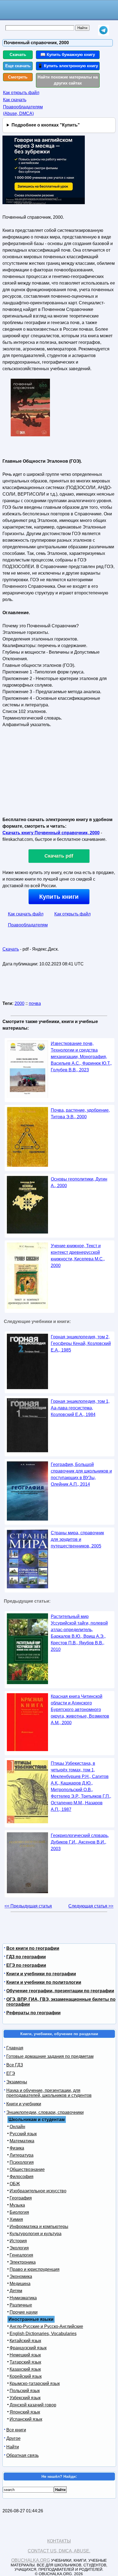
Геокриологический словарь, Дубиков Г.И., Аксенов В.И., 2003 (80, 1842)
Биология (19, 2212)
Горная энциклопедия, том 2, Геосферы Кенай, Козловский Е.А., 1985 (81, 1343)
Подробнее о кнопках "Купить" (46, 125)
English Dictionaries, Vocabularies (43, 2334)
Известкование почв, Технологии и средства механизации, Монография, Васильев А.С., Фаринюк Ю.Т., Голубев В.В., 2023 (81, 1057)
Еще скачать (18, 66)
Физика (17, 2148)
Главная (15, 2048)
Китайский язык (25, 2341)
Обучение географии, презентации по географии (60, 1991)
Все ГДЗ (15, 2065)
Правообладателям (28, 925)
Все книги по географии (33, 1948)
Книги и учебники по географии (41, 1974)
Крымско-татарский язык (35, 2383)
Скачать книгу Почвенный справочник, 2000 (51, 833)
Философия (22, 2177)
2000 (19, 1003)
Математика (22, 2141)
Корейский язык (26, 2376)
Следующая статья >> (91, 1906)
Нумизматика (23, 2298)
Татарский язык (25, 2362)
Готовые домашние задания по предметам (50, 2056)
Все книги (16, 2430)
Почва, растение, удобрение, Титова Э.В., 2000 (80, 1113)
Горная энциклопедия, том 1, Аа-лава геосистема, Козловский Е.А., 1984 (80, 1408)
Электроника (23, 2262)
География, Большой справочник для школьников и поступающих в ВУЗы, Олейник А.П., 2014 (81, 1474)
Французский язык (28, 2348)
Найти (13, 2447)
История (18, 2241)
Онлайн (17, 2127)
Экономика (21, 2276)
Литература (22, 2155)
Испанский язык (26, 2419)
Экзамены (17, 2082)
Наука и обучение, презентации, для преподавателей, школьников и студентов (49, 2093)
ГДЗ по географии (26, 1957)
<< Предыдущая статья (28, 1906)
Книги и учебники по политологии (44, 1982)
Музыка (17, 2205)
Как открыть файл (21, 93)
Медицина (20, 2284)
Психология (22, 2162)
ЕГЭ (11, 2073)
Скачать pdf (59, 856)
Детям (16, 2291)
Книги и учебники (24, 2104)
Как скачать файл (26, 914)
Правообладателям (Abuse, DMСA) (23, 110)
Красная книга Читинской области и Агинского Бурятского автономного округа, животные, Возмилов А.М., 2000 (80, 1710)
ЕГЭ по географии (26, 1965)
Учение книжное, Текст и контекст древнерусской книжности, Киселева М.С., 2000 (78, 1256)
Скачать (18, 54)
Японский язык (25, 2412)
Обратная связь (23, 2455)
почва (35, 1003)
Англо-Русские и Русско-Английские (46, 2326)
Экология (19, 2248)
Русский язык (23, 2134)
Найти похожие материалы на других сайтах (68, 80)
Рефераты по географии (33, 2013)
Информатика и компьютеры (39, 2227)
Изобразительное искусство (38, 2191)
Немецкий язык (25, 2355)
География (21, 2198)
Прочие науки (24, 2312)
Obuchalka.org (31, 2560)
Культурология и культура (36, 2234)
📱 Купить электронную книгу (68, 66)
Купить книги (59, 897)
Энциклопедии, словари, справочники (45, 2112)
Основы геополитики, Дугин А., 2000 (79, 1182)
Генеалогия (21, 2255)
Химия (16, 2219)
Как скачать (15, 100)
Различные (21, 2305)
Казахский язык (25, 2369)
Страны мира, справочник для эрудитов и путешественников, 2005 (77, 1539)
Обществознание (27, 2169)
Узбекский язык (25, 2398)
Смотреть (18, 77)
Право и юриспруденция (35, 2269)
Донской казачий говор (33, 2405)
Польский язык (25, 2391)
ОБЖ (15, 2184)
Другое (13, 2438)
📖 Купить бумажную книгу (68, 54)
